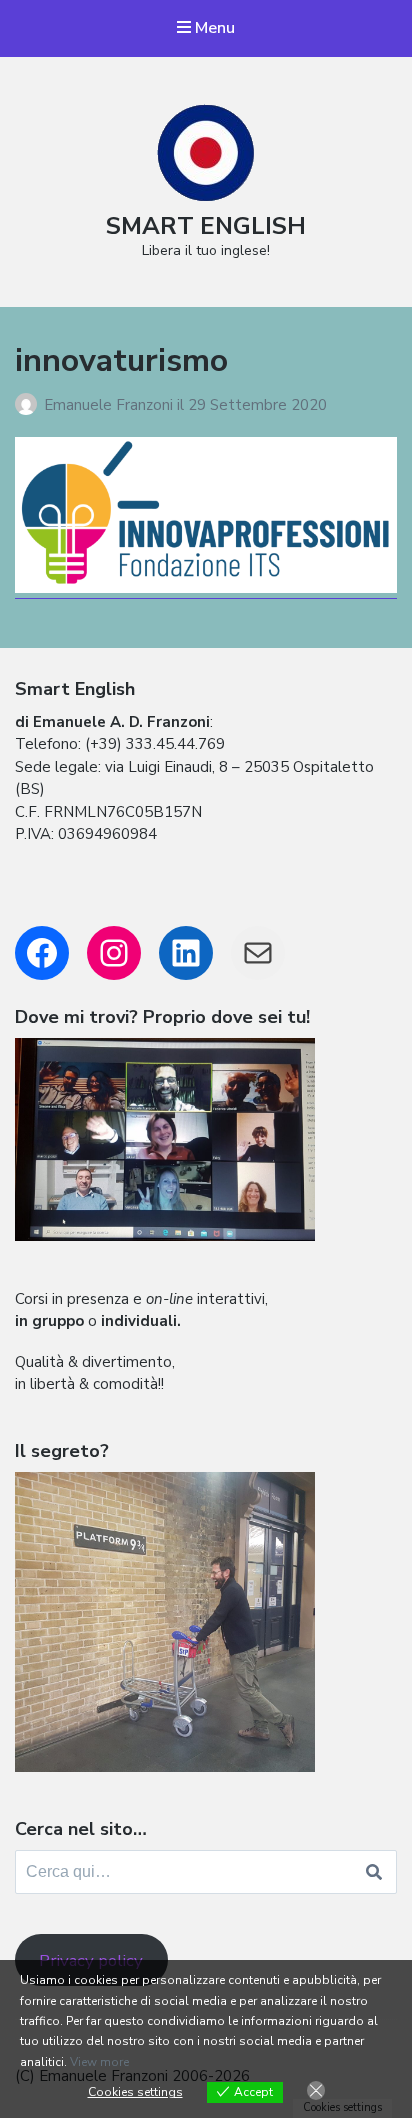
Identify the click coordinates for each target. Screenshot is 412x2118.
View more (99, 2062)
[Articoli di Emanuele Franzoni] (29, 405)
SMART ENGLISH (206, 226)
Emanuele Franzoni (110, 405)
